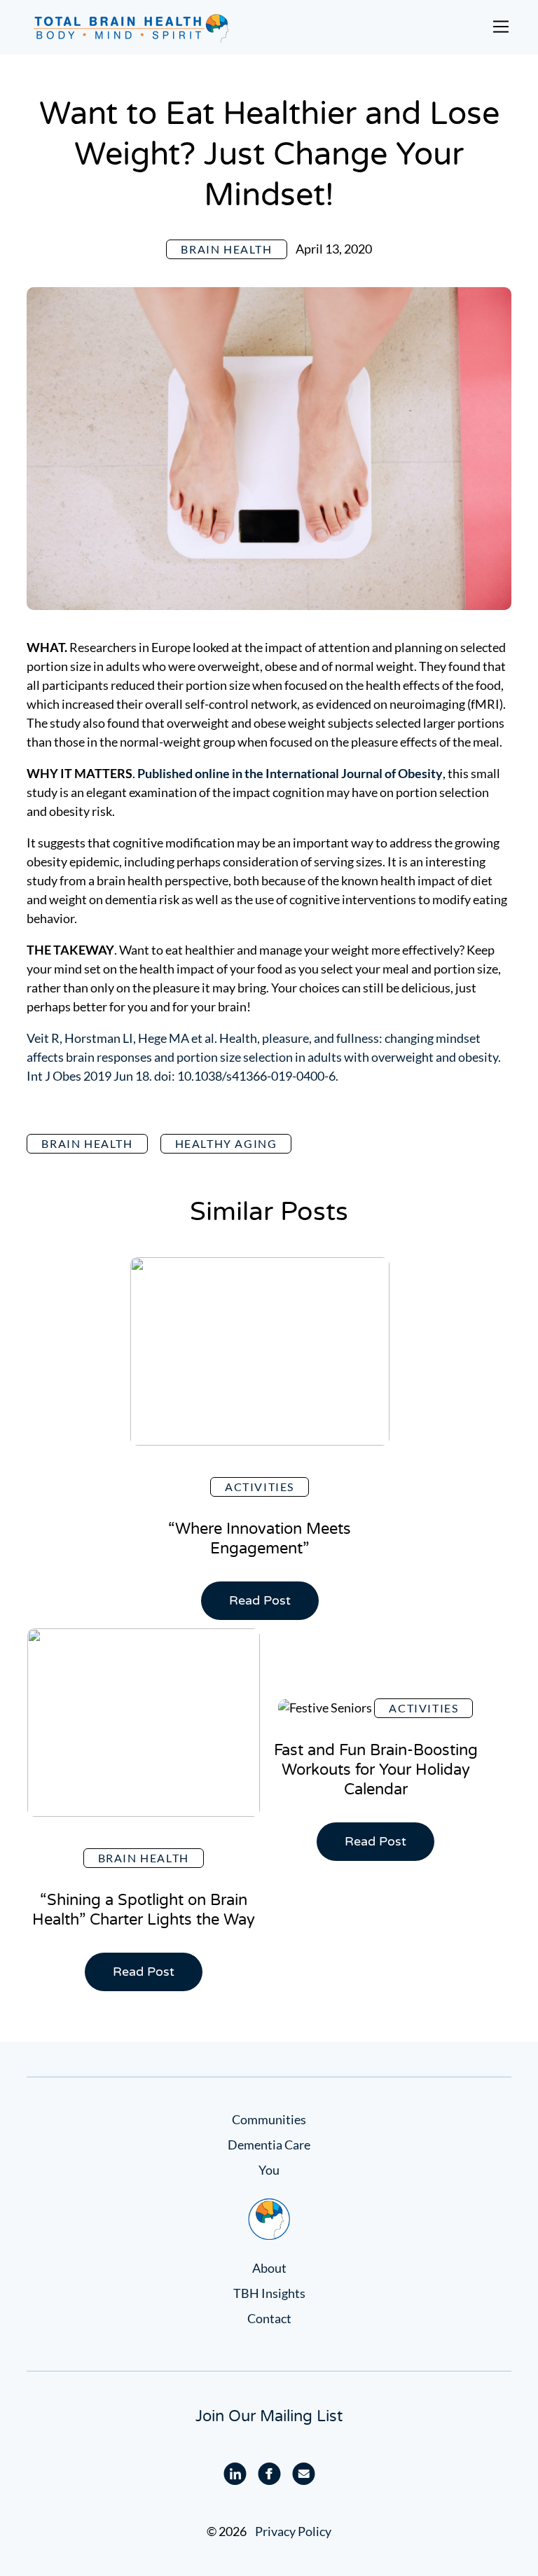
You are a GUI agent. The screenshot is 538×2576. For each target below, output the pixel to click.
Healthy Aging (226, 1143)
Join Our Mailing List (269, 2416)
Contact (269, 2318)
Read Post (266, 1606)
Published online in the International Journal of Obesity (290, 773)
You (269, 2170)
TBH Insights (269, 2293)
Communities (269, 2119)
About (269, 2268)
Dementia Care (269, 2145)
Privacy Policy (293, 2531)
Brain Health (226, 249)
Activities (260, 1487)
